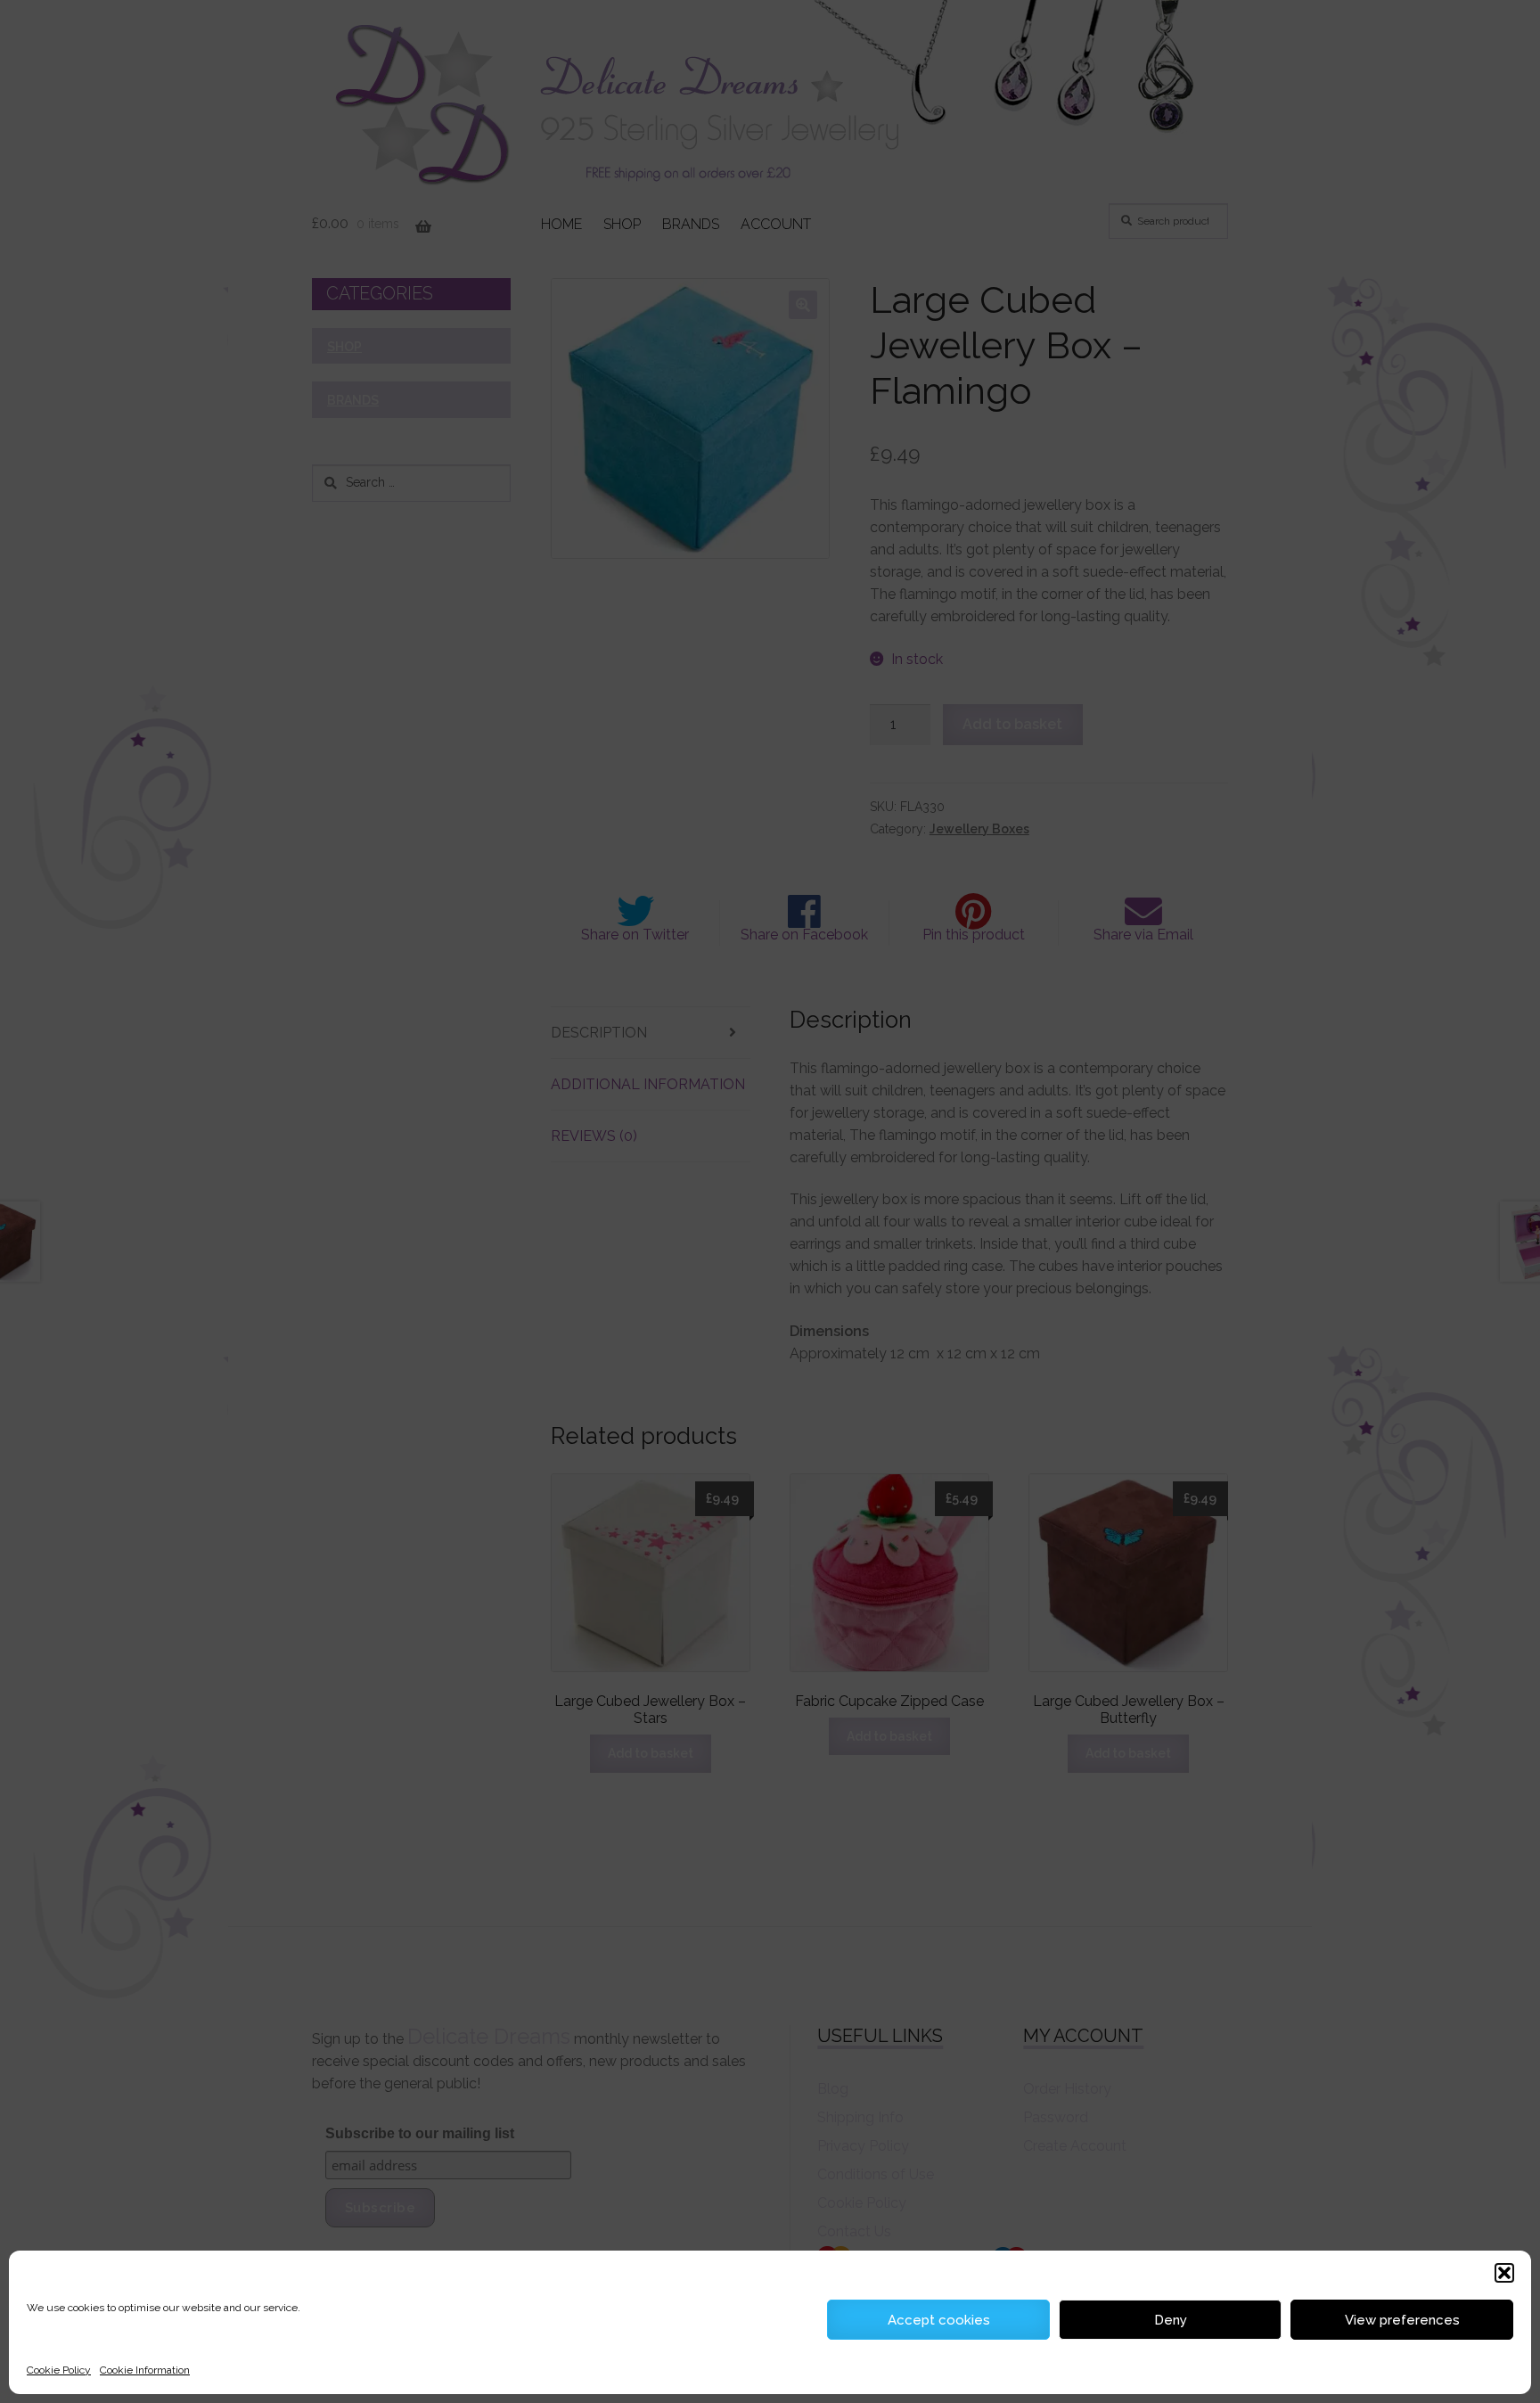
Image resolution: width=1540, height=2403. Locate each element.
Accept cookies (939, 2320)
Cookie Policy (59, 2370)
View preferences (1402, 2320)
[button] (1504, 2273)
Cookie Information (145, 2370)
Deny (1171, 2320)
